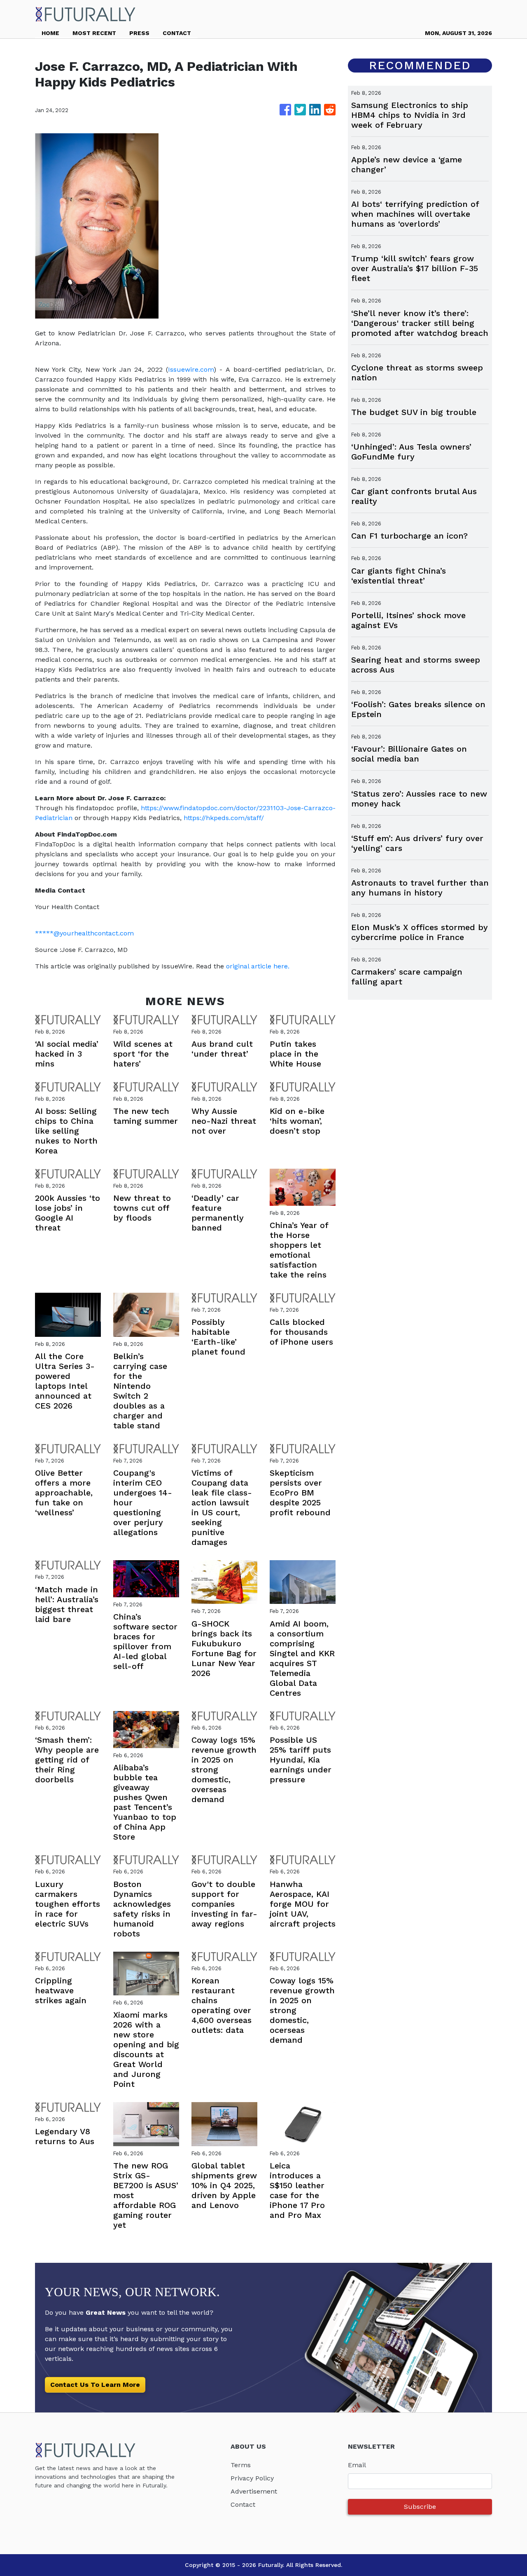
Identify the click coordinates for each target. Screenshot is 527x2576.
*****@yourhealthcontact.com (84, 933)
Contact (243, 2505)
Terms (241, 2465)
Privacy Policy (252, 2478)
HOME (50, 33)
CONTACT (177, 33)
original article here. (258, 966)
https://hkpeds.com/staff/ (224, 818)
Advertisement (254, 2491)
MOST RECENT (94, 33)
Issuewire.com (191, 369)
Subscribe (420, 2507)
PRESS (139, 33)
